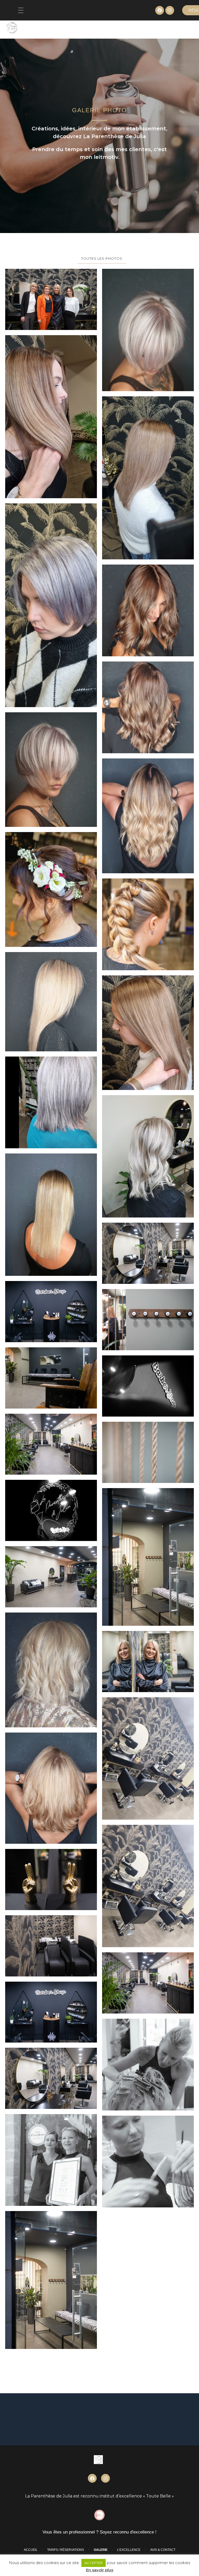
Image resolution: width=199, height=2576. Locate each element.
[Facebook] (160, 10)
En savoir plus (100, 2570)
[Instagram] (170, 10)
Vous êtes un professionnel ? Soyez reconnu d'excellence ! (99, 2532)
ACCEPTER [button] (94, 2563)
